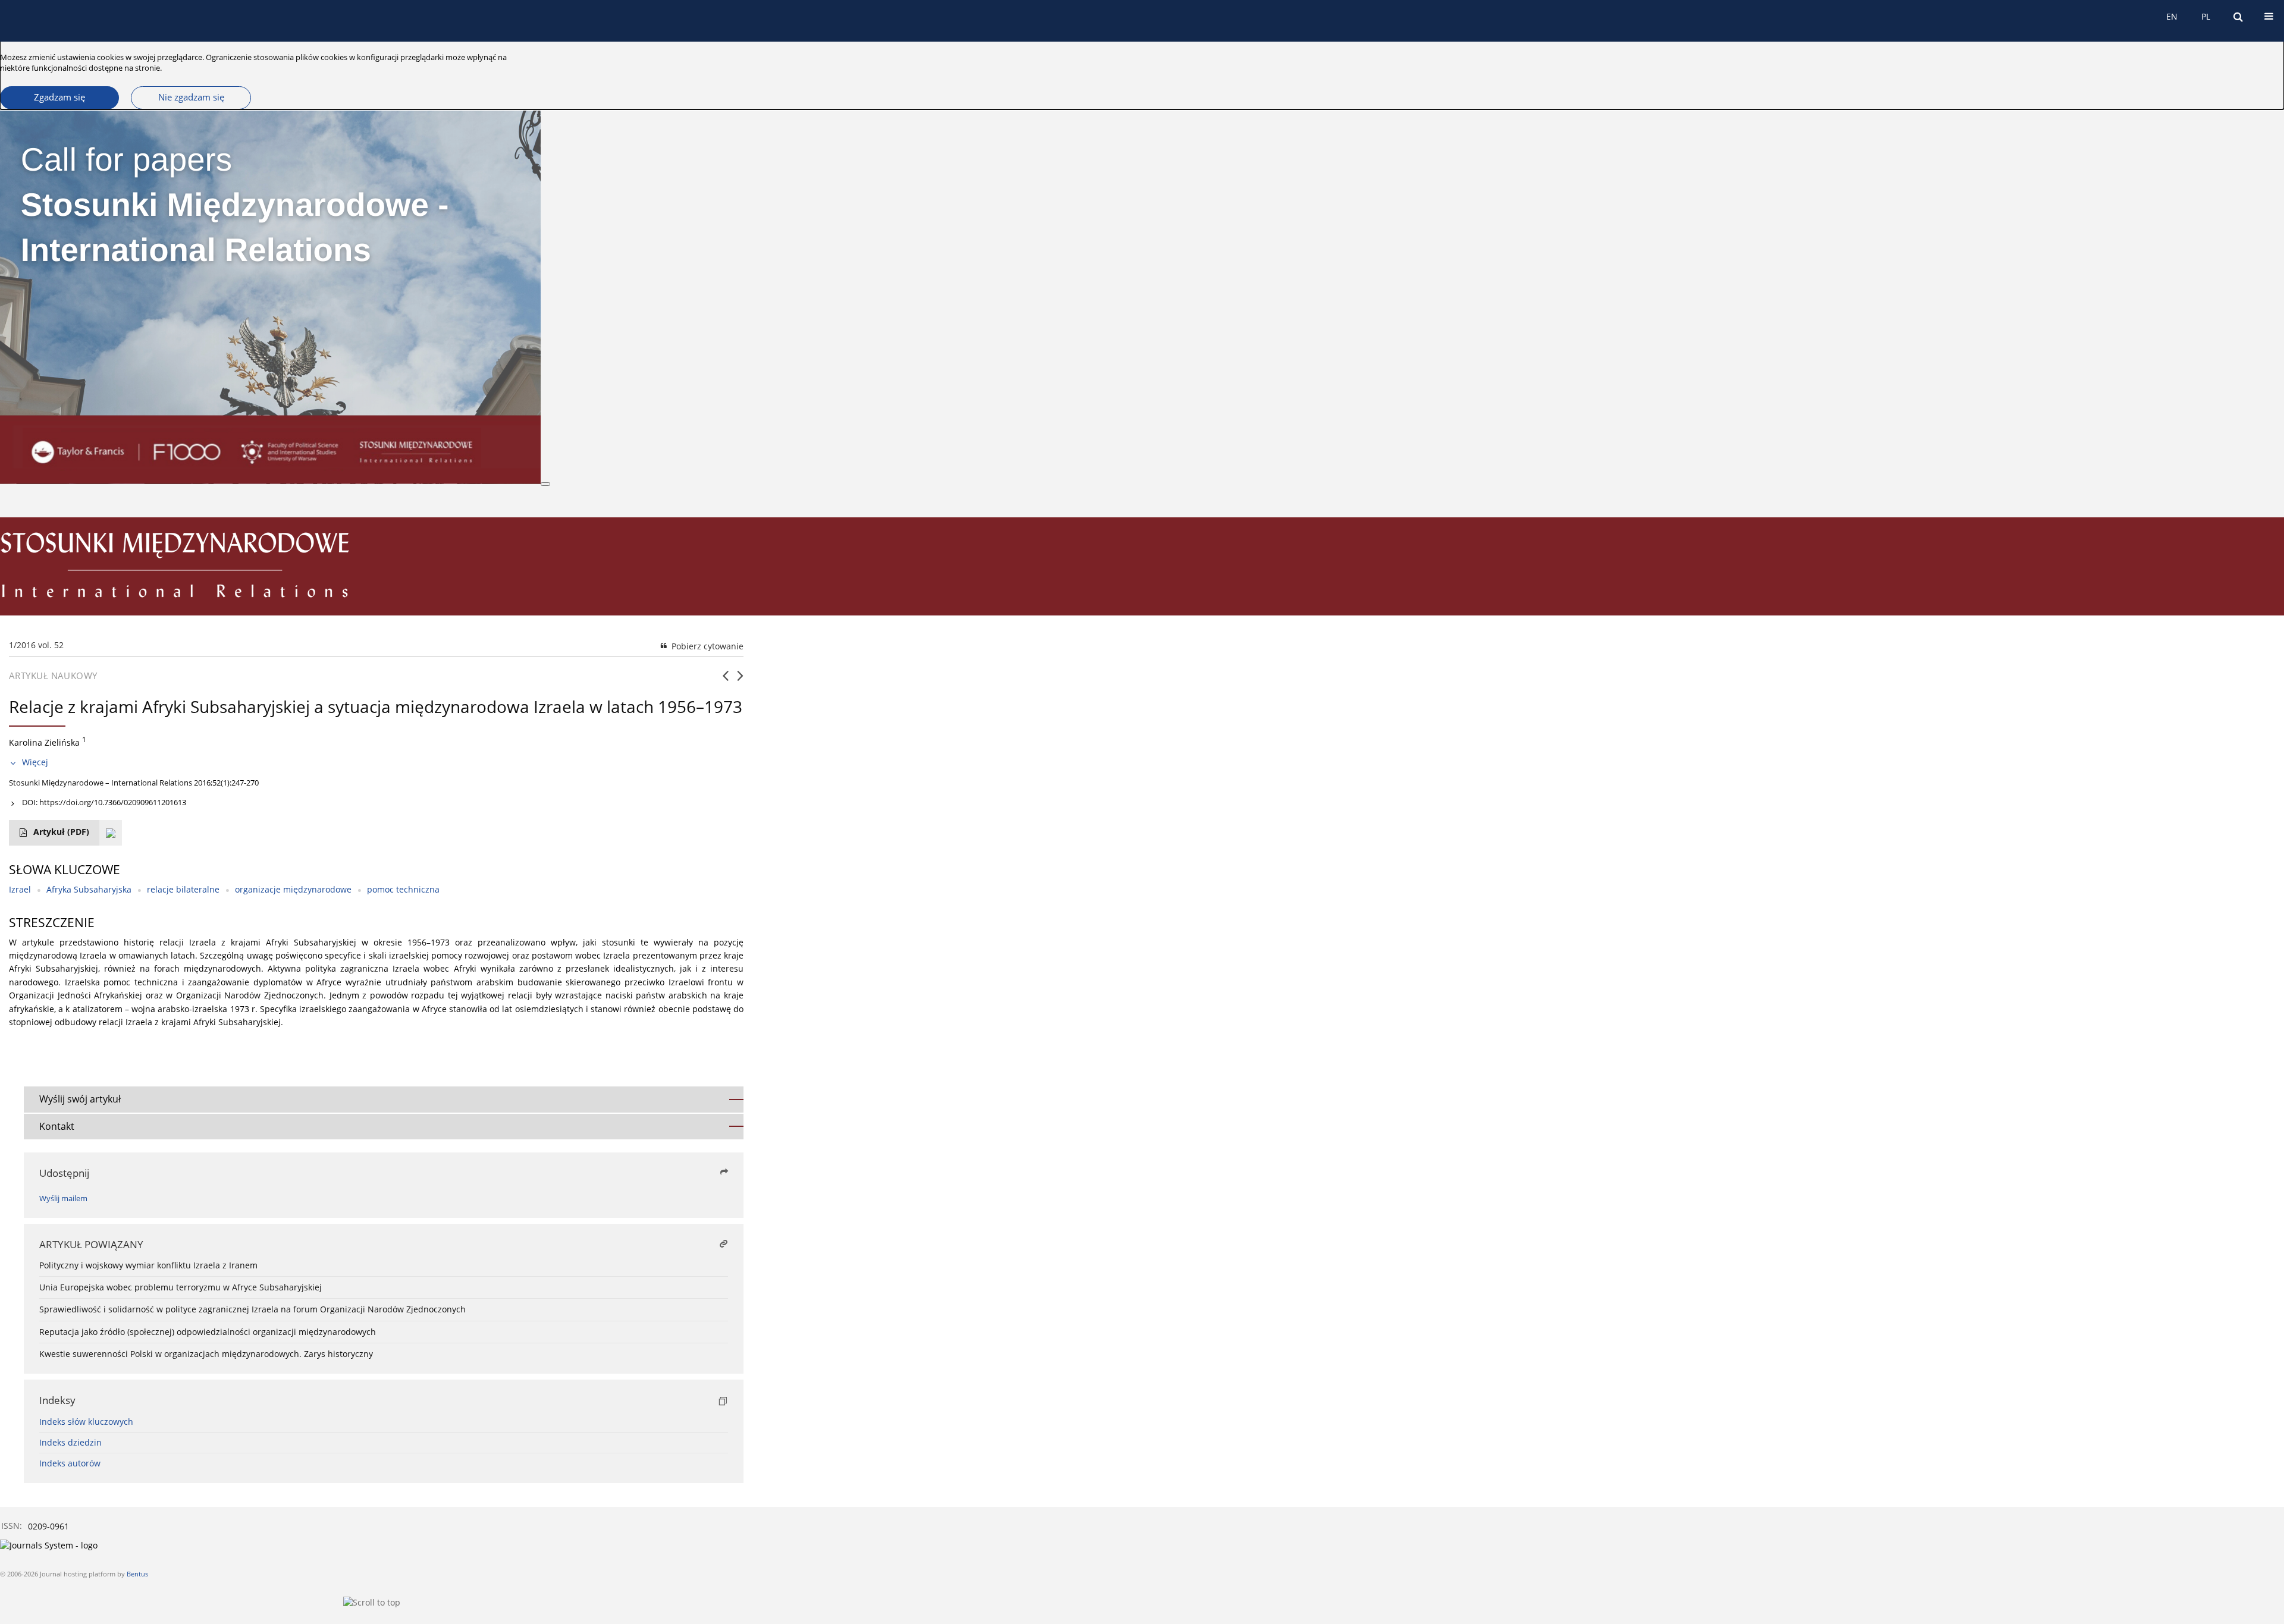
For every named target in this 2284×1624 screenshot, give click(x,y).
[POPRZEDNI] (725, 680)
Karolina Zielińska (44, 742)
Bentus (137, 1574)
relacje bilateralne (183, 889)
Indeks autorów (70, 1463)
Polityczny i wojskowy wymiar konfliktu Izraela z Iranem (148, 1265)
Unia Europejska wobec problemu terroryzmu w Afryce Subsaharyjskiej (181, 1287)
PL (2206, 16)
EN (2172, 16)
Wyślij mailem (63, 1199)
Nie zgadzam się (191, 97)
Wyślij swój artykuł (80, 1099)
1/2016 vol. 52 (36, 645)
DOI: (104, 802)
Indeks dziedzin (70, 1442)
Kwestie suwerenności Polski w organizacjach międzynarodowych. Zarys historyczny (206, 1354)
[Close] (545, 484)
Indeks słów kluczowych (86, 1422)
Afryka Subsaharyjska (89, 889)
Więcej (35, 762)
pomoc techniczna (403, 889)
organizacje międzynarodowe (293, 889)
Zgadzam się (59, 97)
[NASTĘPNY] (740, 680)
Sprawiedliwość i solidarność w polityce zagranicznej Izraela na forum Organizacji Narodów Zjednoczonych (252, 1309)
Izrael (20, 889)
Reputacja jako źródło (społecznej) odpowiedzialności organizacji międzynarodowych (208, 1332)
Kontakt (57, 1126)
